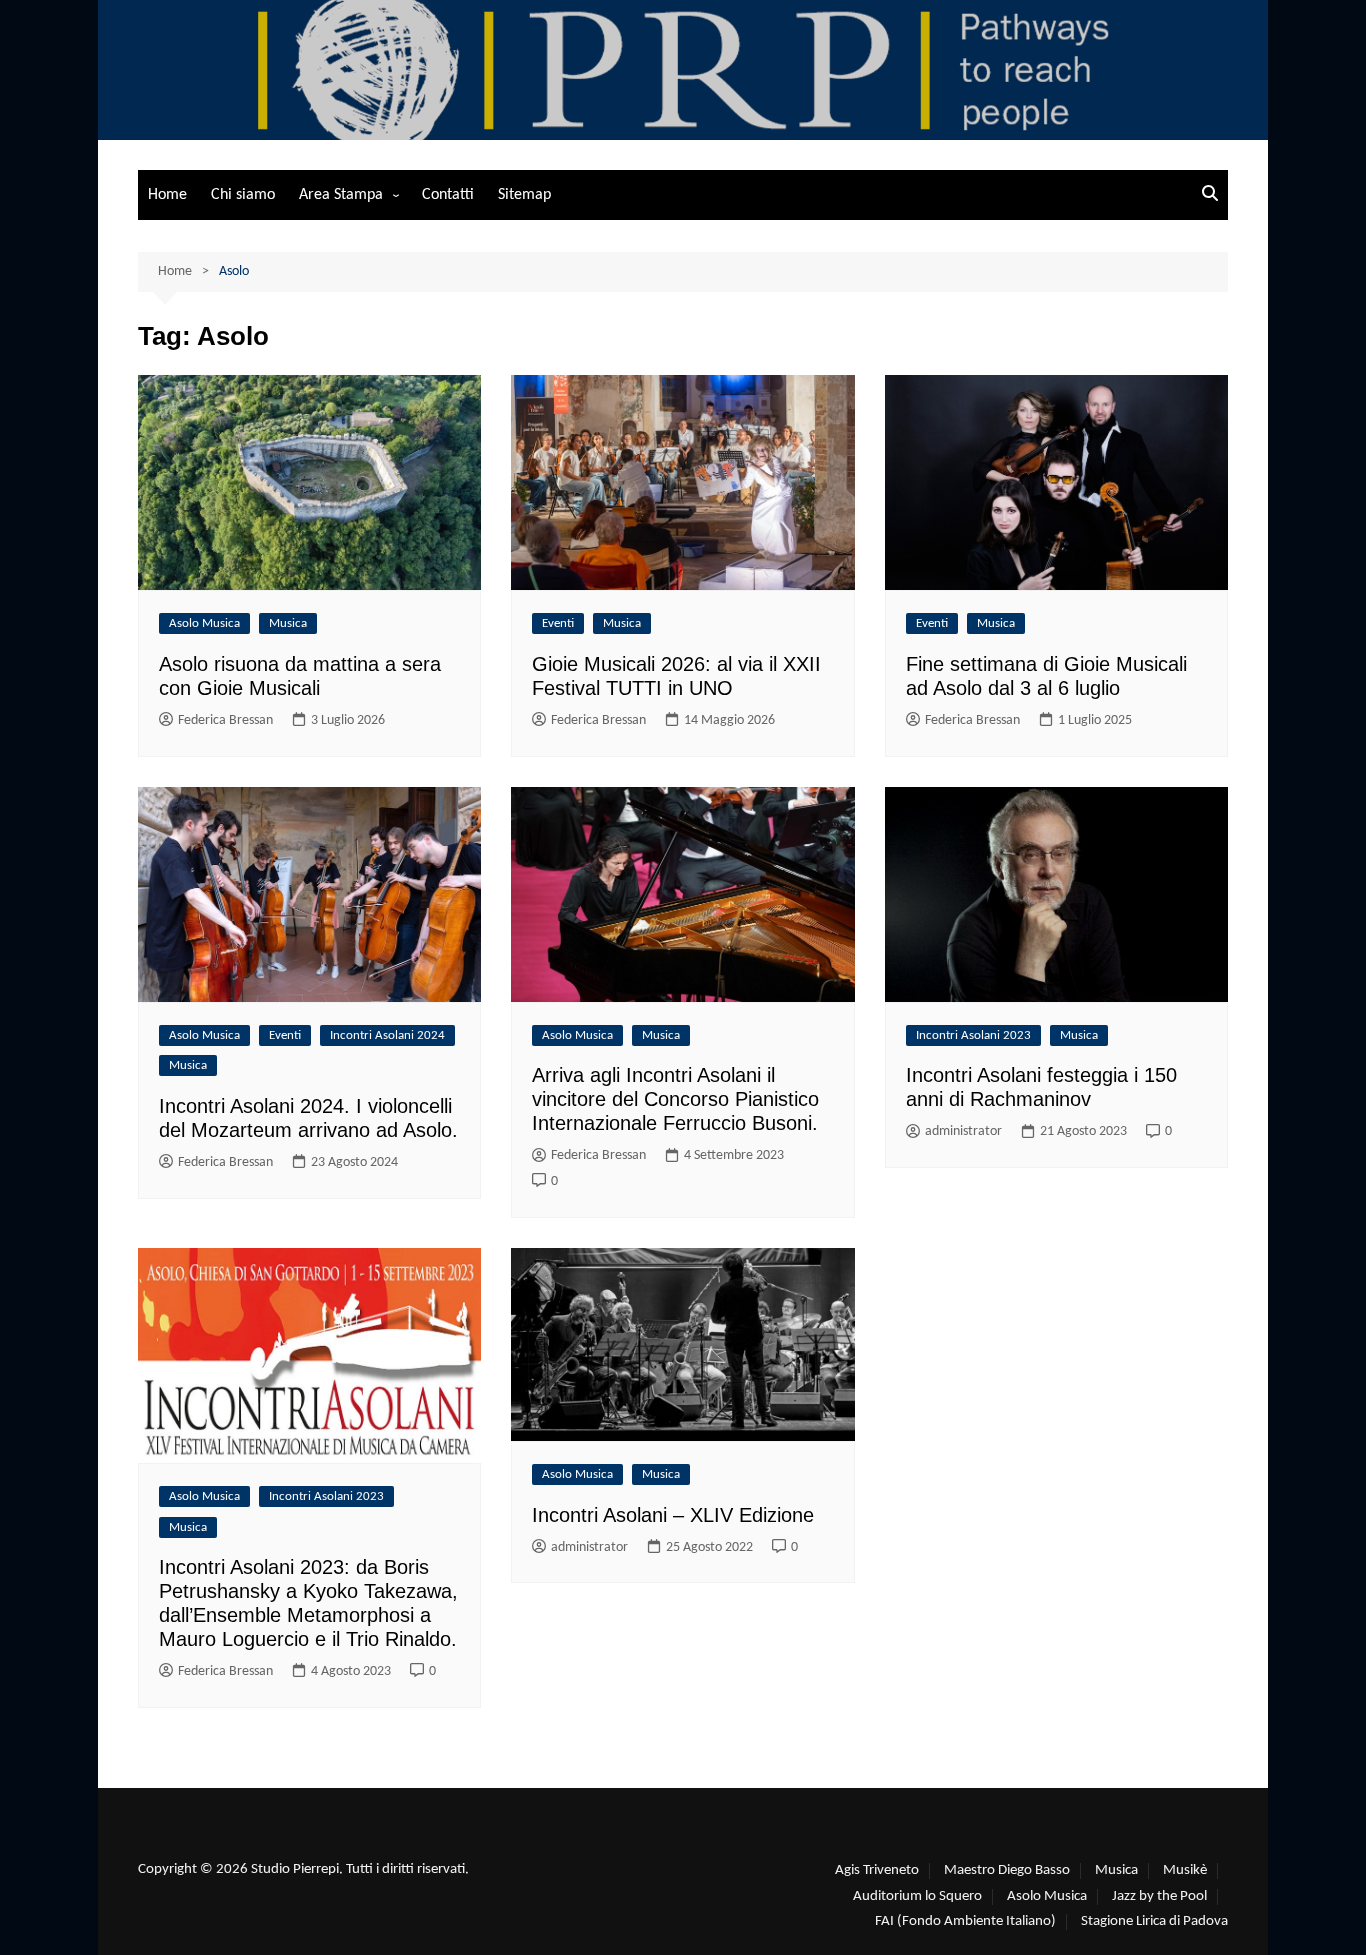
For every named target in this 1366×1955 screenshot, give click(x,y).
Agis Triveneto (877, 1870)
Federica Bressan (225, 720)
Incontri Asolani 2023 (973, 1035)
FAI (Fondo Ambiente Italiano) (965, 1921)
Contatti (448, 195)
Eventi (558, 623)
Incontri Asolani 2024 (387, 1035)
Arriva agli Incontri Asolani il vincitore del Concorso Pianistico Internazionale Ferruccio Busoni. (675, 1099)
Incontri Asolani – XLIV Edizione (673, 1515)
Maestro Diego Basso (1007, 1870)
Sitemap (524, 195)
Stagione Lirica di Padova (1154, 1921)
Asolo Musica (204, 623)
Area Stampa (341, 195)
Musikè (1185, 1870)
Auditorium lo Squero (917, 1896)
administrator (963, 1131)
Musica (288, 623)
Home (167, 195)
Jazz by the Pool (1159, 1896)
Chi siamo (243, 195)
